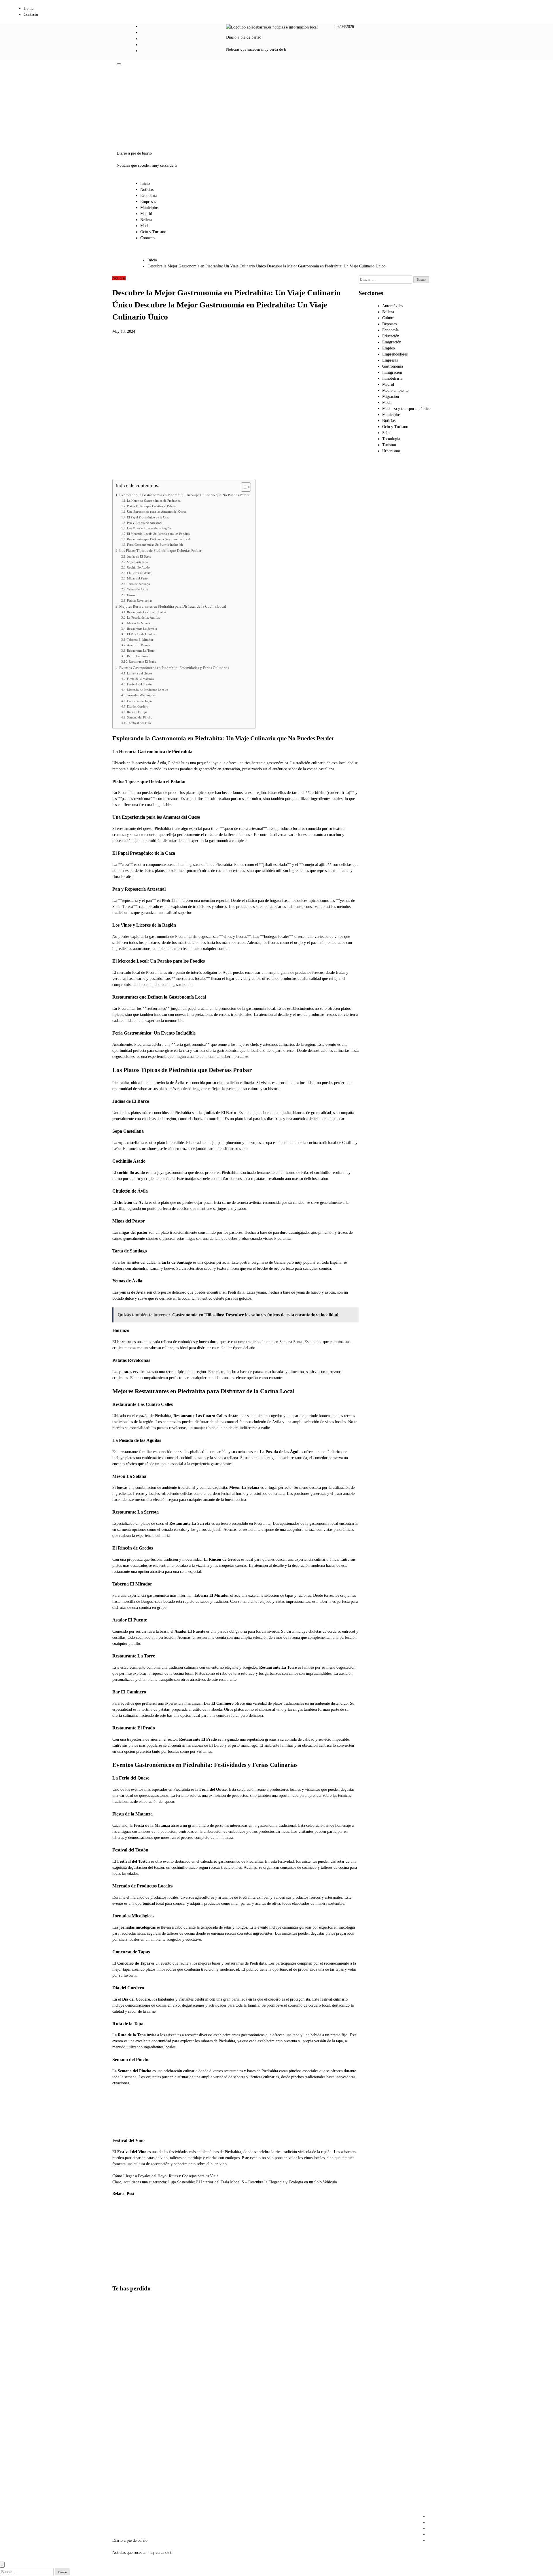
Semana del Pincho (140, 717)
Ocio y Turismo (153, 232)
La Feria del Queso (140, 673)
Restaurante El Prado (143, 661)
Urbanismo (391, 451)
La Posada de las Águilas (143, 617)
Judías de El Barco (139, 556)
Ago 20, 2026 (148, 2252)
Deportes (389, 324)
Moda (145, 226)
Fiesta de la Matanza (140, 679)
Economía (148, 196)
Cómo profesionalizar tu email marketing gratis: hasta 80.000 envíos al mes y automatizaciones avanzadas (123, 2241)
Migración (391, 397)
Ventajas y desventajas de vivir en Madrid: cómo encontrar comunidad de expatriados (125, 2397)
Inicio (145, 184)
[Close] (2, 2565)
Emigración (392, 342)
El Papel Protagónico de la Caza (148, 517)
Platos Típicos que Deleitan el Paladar (152, 506)
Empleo (389, 348)
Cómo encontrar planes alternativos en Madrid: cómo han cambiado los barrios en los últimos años (127, 2450)
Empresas (148, 202)
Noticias (147, 190)
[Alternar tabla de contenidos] (243, 487)
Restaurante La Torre (141, 651)
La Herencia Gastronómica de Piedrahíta (154, 501)
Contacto (31, 15)
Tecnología (391, 439)
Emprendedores (395, 354)
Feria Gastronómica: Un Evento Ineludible (155, 545)
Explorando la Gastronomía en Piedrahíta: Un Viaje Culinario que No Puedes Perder (184, 495)
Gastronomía (393, 366)
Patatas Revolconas (140, 600)
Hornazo (133, 595)
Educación (391, 336)
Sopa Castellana (137, 562)
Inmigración (392, 372)
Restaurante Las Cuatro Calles (147, 612)
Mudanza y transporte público (406, 409)
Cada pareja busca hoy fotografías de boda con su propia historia (150, 2228)
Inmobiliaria (392, 378)
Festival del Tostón (139, 684)
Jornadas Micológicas (141, 695)
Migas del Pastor (138, 578)
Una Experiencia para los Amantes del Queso (157, 512)
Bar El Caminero (138, 656)
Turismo (389, 445)
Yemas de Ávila (137, 589)
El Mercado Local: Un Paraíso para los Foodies (158, 534)
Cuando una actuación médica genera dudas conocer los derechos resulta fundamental (178, 2234)
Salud (387, 433)
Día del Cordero (138, 706)
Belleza (146, 220)
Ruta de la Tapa (137, 712)
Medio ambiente (395, 390)
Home (29, 8)
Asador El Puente (139, 645)
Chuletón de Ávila (139, 573)
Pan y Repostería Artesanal (145, 523)
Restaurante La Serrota (142, 629)
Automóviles (393, 306)
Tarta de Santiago (139, 584)
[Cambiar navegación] (119, 64)
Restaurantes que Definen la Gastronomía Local (159, 539)
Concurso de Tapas (140, 701)
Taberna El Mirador (140, 640)
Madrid (146, 214)
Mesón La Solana (139, 623)
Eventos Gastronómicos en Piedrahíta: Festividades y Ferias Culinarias (174, 668)
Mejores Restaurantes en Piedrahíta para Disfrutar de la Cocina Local (173, 607)
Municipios (149, 208)
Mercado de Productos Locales (147, 690)
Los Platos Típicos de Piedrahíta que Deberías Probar (160, 551)
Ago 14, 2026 (177, 2264)
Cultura (388, 318)
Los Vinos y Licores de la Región (149, 528)
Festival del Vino (140, 723)
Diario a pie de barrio (244, 37)
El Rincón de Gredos (141, 634)
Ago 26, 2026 (119, 2276)
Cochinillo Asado (138, 567)
